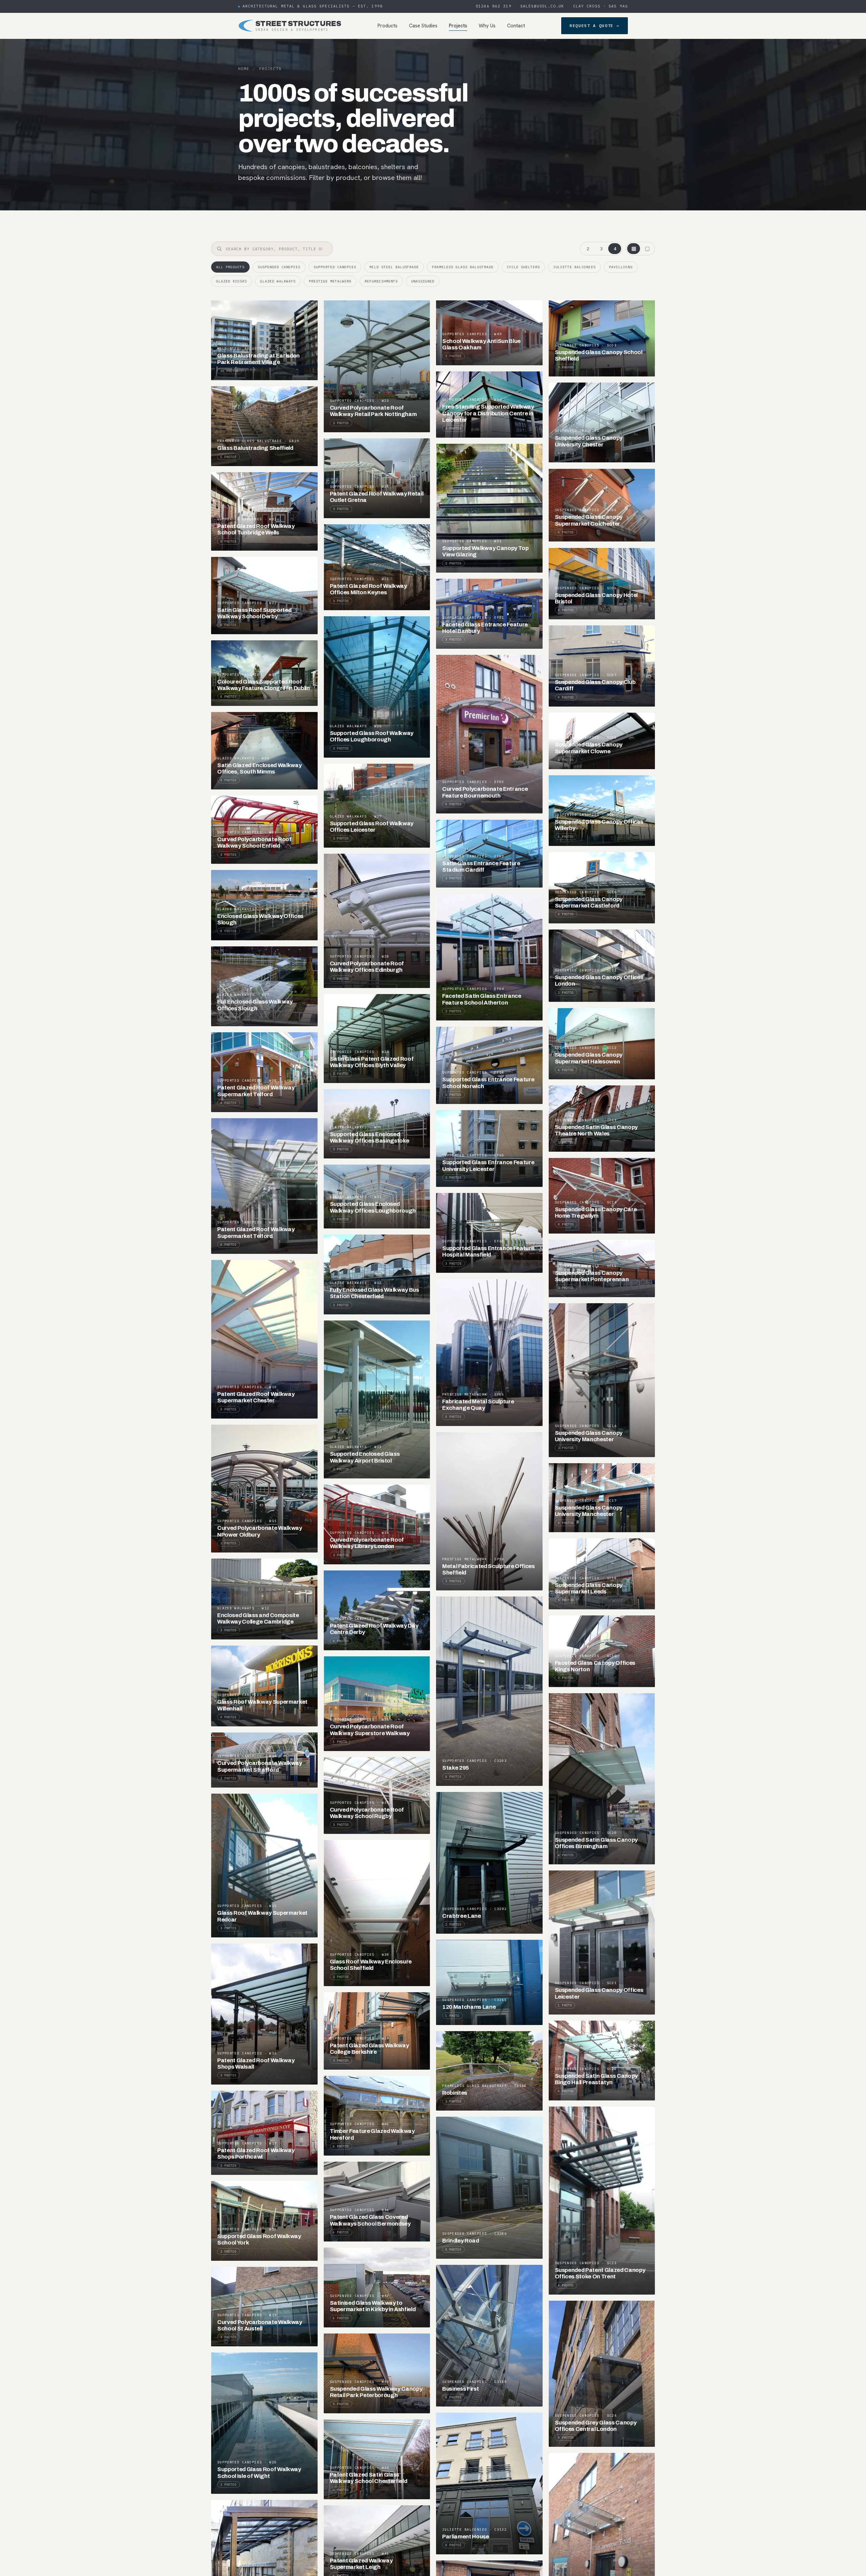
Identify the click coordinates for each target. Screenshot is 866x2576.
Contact (516, 26)
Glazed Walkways (278, 281)
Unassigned (423, 281)
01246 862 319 (494, 6)
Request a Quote (595, 26)
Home (244, 69)
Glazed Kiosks (232, 281)
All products (230, 267)
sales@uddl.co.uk (542, 6)
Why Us (487, 26)
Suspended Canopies (279, 267)
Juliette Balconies (574, 267)
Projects (458, 26)
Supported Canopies (335, 267)
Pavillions (621, 267)
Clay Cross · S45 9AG (600, 6)
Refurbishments (381, 281)
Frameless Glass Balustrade (463, 267)
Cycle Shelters (523, 267)
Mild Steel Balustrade (394, 267)
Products (388, 26)
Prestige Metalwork (330, 281)
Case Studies (423, 26)
